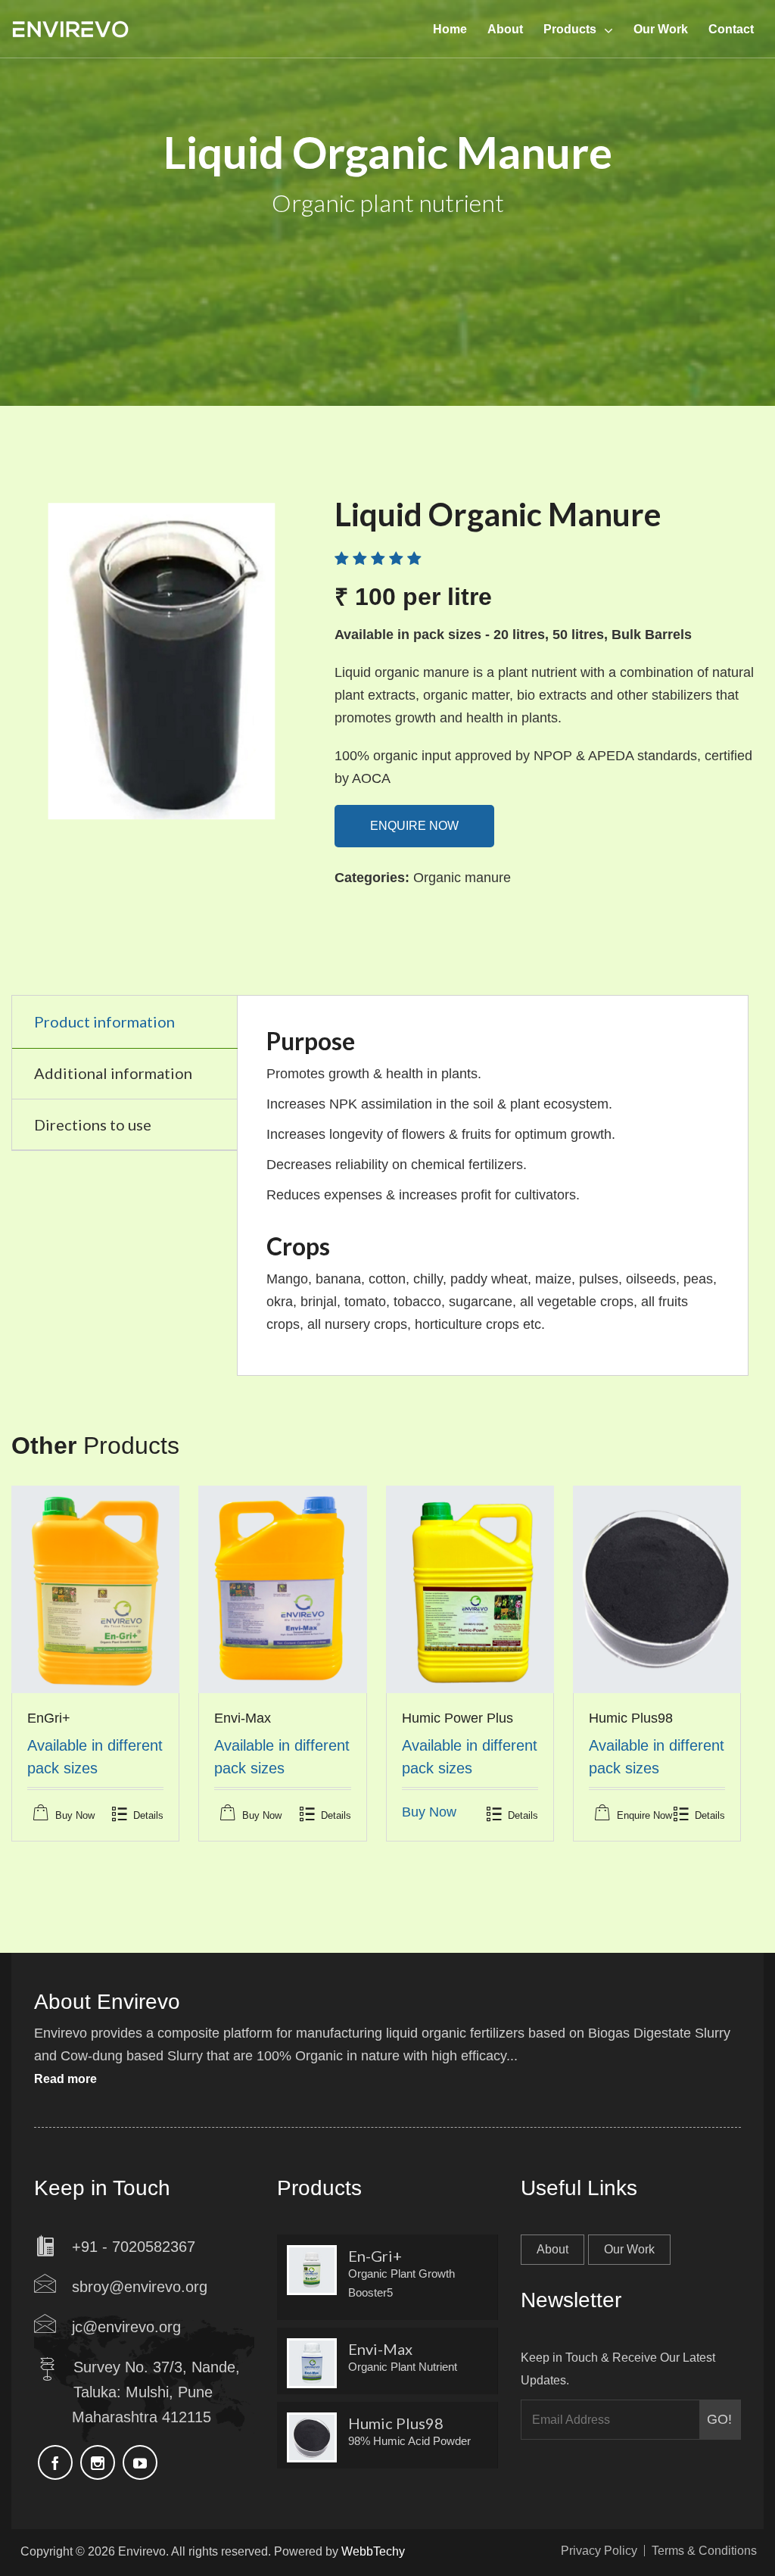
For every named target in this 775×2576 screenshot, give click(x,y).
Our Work (629, 2249)
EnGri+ (49, 1718)
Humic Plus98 (631, 1718)
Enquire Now (414, 826)
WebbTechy (373, 2551)
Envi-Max (243, 1718)
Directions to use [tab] (93, 1124)
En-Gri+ (375, 2256)
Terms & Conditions (704, 2551)
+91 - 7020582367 (134, 2247)
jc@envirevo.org (126, 2327)
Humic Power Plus (458, 1718)
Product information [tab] (104, 1021)
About (552, 2249)
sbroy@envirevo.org (140, 2287)
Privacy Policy (599, 2551)
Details (148, 1815)
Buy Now (75, 1815)
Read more (65, 2079)
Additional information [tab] (113, 1073)
